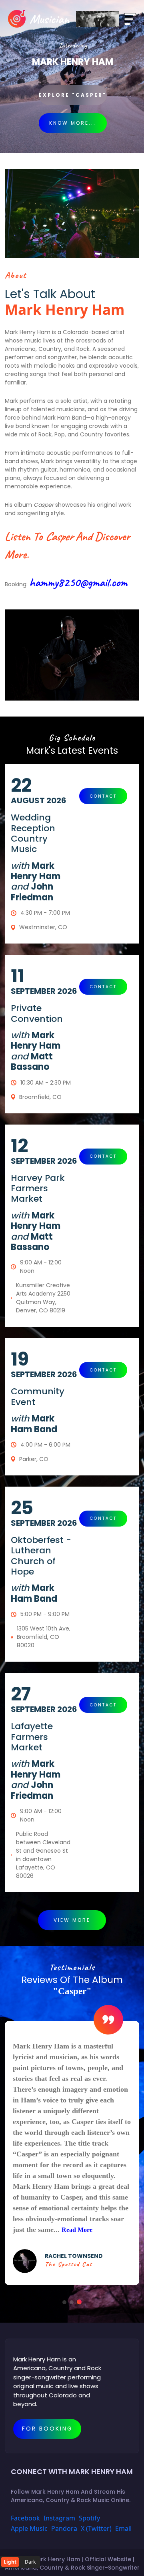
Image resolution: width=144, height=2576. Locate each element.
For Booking (47, 2429)
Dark (30, 2562)
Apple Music (29, 2528)
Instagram (59, 2518)
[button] (64, 2302)
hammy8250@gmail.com (78, 582)
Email (123, 2528)
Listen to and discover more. (67, 545)
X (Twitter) (96, 2528)
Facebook (25, 2518)
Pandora (64, 2528)
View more (72, 1920)
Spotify (89, 2518)
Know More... (73, 123)
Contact (103, 796)
